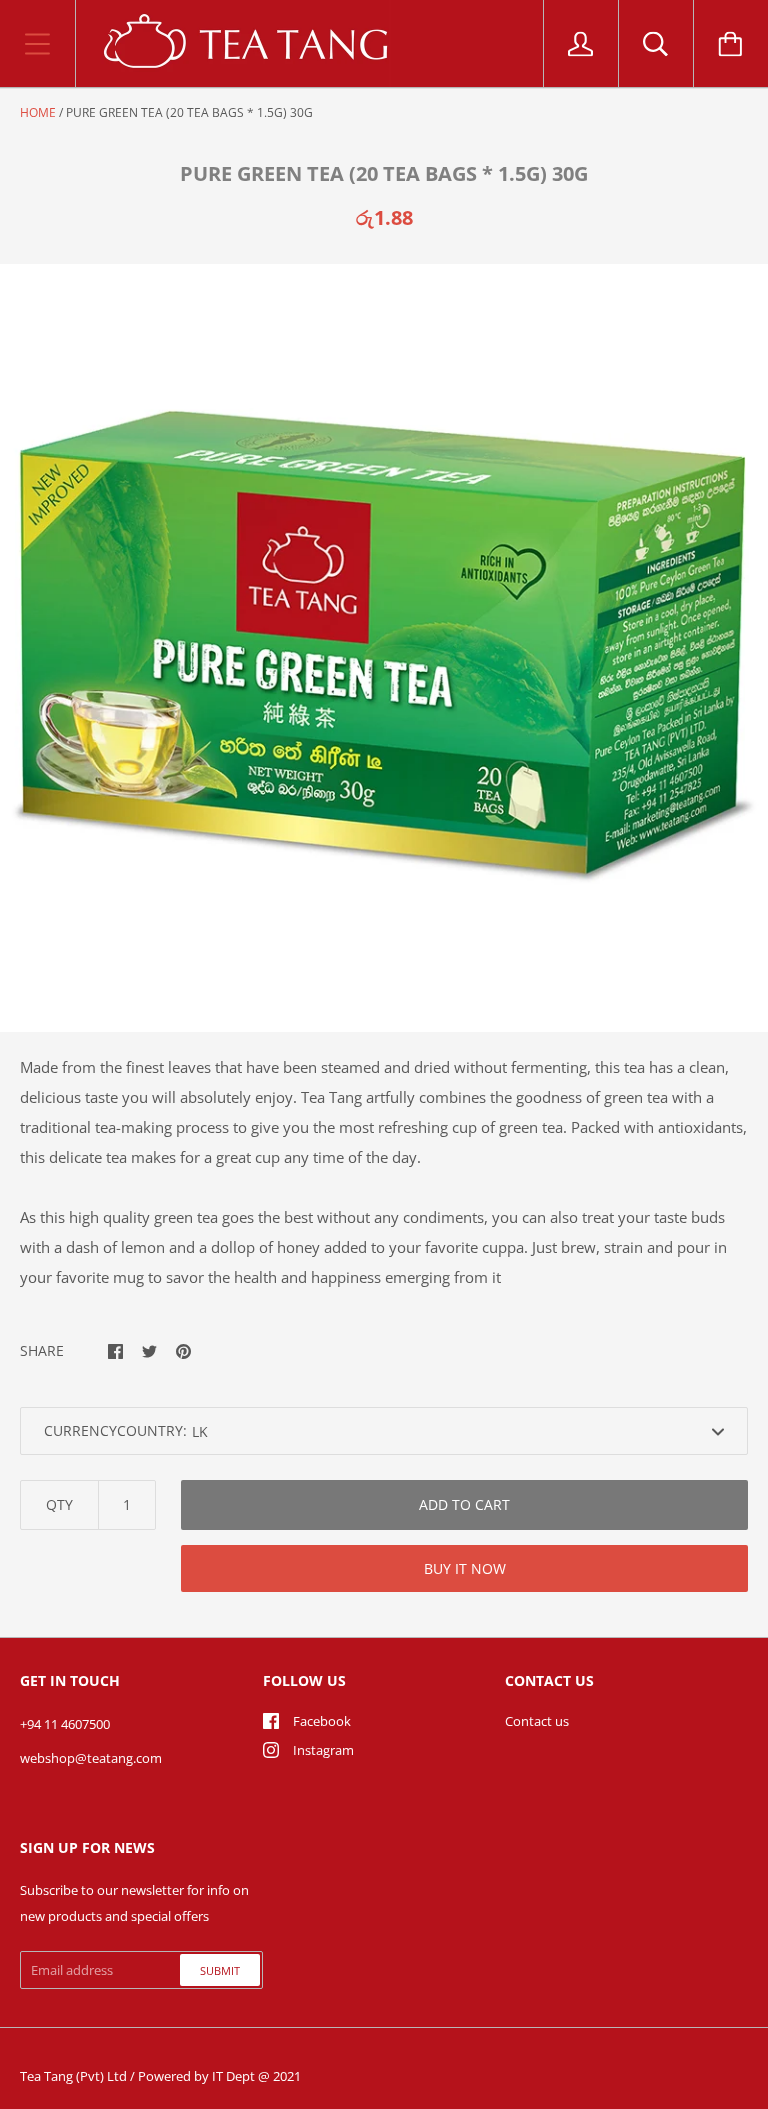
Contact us (537, 1721)
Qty (59, 1504)
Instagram (323, 1750)
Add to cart (464, 1504)
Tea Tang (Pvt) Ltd (73, 2076)
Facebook (322, 1721)
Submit (220, 1970)
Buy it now (465, 1568)
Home (38, 112)
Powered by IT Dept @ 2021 (219, 2076)
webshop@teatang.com (91, 1758)
